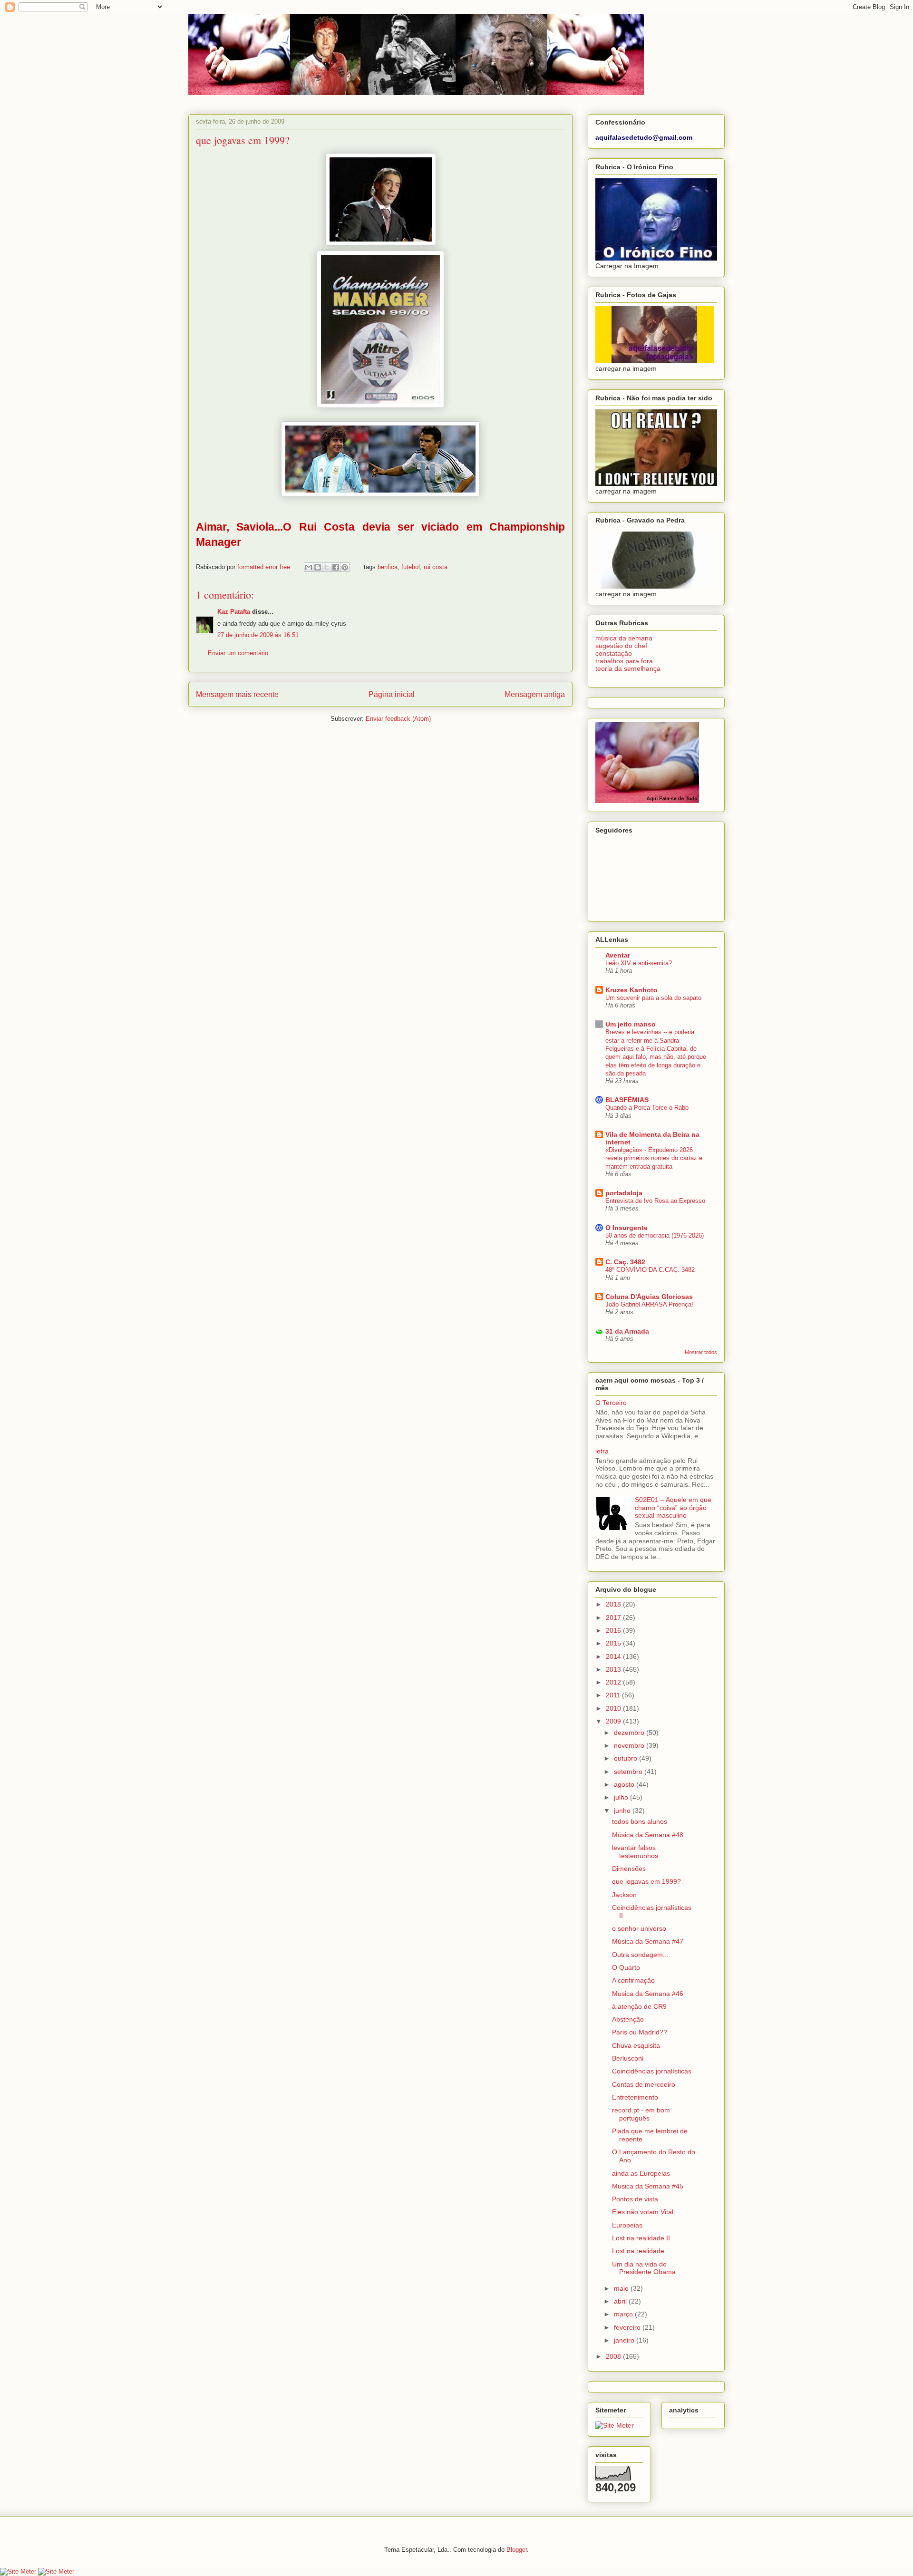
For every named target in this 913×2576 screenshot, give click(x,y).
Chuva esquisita (636, 2045)
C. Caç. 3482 (625, 1262)
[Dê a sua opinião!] (318, 567)
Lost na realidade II (641, 2238)
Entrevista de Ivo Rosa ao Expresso (655, 1201)
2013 (614, 1669)
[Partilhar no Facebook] (336, 567)
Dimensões (629, 1869)
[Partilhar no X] (327, 567)
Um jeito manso (631, 1024)
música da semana (624, 638)
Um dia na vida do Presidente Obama (644, 2268)
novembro (630, 1745)
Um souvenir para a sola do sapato (653, 998)
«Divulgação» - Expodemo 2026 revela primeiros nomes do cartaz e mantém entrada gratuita (654, 1158)
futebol (411, 567)
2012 (614, 1682)
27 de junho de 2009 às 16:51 (258, 635)
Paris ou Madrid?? (640, 2032)
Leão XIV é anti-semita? (639, 963)
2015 (614, 1643)
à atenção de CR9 (639, 2006)
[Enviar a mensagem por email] (309, 567)
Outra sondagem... (640, 1955)
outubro (626, 1758)
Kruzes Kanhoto (631, 990)
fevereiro (628, 2327)
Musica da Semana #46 (648, 1994)
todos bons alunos (640, 1821)
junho (623, 1811)
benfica (388, 567)
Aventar (618, 955)
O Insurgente (626, 1228)
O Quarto (626, 1967)
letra (602, 1451)
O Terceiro (611, 1403)
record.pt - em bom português (641, 2114)
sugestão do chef (621, 646)
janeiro (625, 2340)
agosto (625, 1784)
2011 (614, 1695)
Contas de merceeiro (644, 2084)
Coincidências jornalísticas (652, 2071)
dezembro (630, 1733)
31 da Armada (627, 1331)
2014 (614, 1656)
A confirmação (633, 1980)
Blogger (517, 2550)
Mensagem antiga (535, 694)
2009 (614, 1721)
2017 (614, 1617)
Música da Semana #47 (648, 1941)
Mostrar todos (701, 1352)
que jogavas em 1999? (646, 1881)
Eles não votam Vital (643, 2212)
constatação (614, 653)
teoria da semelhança (628, 668)
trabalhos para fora (624, 661)
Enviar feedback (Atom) (398, 719)
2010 (614, 1708)
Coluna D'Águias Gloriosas (649, 1297)
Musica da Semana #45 (648, 2186)
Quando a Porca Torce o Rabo (647, 1108)
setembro (629, 1772)
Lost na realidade (638, 2251)
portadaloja (624, 1193)
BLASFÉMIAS (627, 1100)
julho (622, 1797)
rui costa (436, 567)
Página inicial (392, 694)
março (624, 2314)
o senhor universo (639, 1928)
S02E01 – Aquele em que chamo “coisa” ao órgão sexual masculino (673, 1508)
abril (621, 2301)
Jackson (624, 1895)
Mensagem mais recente (237, 694)
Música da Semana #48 (648, 1835)
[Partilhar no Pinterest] (345, 567)
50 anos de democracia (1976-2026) (655, 1235)
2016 (614, 1630)
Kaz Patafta (234, 612)
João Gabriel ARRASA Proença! (649, 1304)
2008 (614, 2356)
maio (622, 2288)
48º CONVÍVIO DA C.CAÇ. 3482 (650, 1270)
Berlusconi (628, 2058)
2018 (614, 1604)
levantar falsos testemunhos (635, 1852)
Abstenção (628, 2019)
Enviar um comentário (238, 653)
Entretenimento (635, 2097)
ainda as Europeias (641, 2173)
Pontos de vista (635, 2199)
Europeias (627, 2225)
